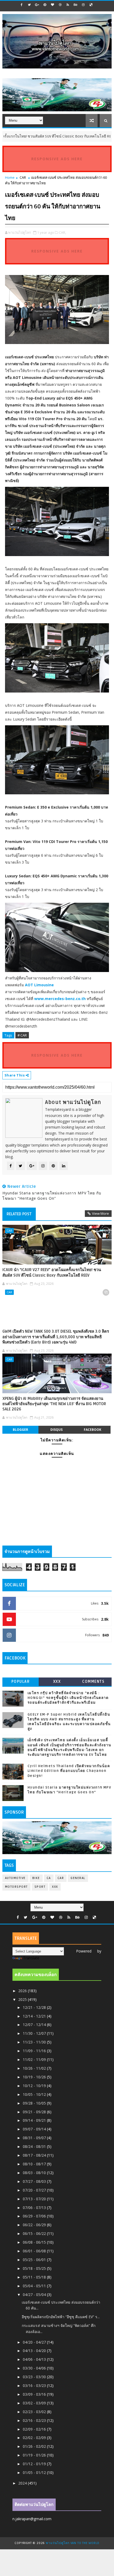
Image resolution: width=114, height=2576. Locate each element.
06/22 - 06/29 (35, 2225)
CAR (102, 136)
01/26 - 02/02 (35, 2446)
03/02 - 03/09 (35, 2403)
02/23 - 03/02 (35, 2412)
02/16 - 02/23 (35, 2420)
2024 (23, 2483)
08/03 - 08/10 (35, 2173)
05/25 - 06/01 (35, 2260)
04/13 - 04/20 (35, 2351)
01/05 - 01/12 (35, 2472)
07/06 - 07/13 (35, 2208)
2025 (23, 1999)
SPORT (40, 1887)
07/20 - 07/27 (35, 2190)
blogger (20, 1430)
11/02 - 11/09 (35, 2059)
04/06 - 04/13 (35, 2359)
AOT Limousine (39, 985)
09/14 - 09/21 (35, 2120)
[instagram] (83, 5)
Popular (21, 1682)
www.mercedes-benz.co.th (60, 999)
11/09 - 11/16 (35, 2051)
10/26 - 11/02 (35, 2068)
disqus (56, 1430)
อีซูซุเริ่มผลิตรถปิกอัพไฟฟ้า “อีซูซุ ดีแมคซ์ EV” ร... (61, 2317)
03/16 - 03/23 (35, 2385)
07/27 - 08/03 (35, 2181)
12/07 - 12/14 (35, 2025)
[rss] (68, 5)
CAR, (62, 232)
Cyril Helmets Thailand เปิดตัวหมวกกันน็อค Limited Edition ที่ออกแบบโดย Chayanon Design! (69, 1771)
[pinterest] (45, 5)
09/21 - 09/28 (35, 2112)
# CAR (22, 1035)
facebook (93, 1430)
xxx (57, 1682)
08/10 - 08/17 (35, 2164)
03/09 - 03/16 (35, 2394)
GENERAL (78, 1878)
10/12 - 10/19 (35, 2086)
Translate (31, 1958)
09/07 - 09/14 (35, 2129)
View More (100, 1213)
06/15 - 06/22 (35, 2233)
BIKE (36, 1878)
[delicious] (91, 5)
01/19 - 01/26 (35, 2455)
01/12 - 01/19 (35, 2464)
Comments (93, 1682)
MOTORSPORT (16, 1887)
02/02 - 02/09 (35, 2438)
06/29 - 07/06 (35, 2216)
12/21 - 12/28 (35, 2007)
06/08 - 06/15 (35, 2242)
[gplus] (37, 5)
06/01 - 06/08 (35, 2251)
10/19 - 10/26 (35, 2077)
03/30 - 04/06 (35, 2368)
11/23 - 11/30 (35, 2042)
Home (10, 177)
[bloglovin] (52, 5)
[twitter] (29, 5)
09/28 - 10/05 (35, 2103)
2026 (23, 1991)
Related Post (19, 1214)
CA (49, 1878)
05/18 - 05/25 (35, 2268)
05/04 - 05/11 (35, 2286)
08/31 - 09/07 (35, 2138)
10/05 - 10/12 (35, 2094)
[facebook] (22, 5)
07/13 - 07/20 (35, 2199)
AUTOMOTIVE (15, 1878)
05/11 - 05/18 (35, 2277)
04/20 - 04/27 (35, 2342)
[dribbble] (60, 5)
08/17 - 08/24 (35, 2155)
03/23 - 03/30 (35, 2377)
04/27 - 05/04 (35, 2295)
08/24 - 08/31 (35, 2146)
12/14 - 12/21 (35, 2016)
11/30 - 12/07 (35, 2033)
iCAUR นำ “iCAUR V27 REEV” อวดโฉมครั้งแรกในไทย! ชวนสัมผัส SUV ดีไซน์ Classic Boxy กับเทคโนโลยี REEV (52, 1272)
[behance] (76, 5)
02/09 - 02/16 (35, 2429)
